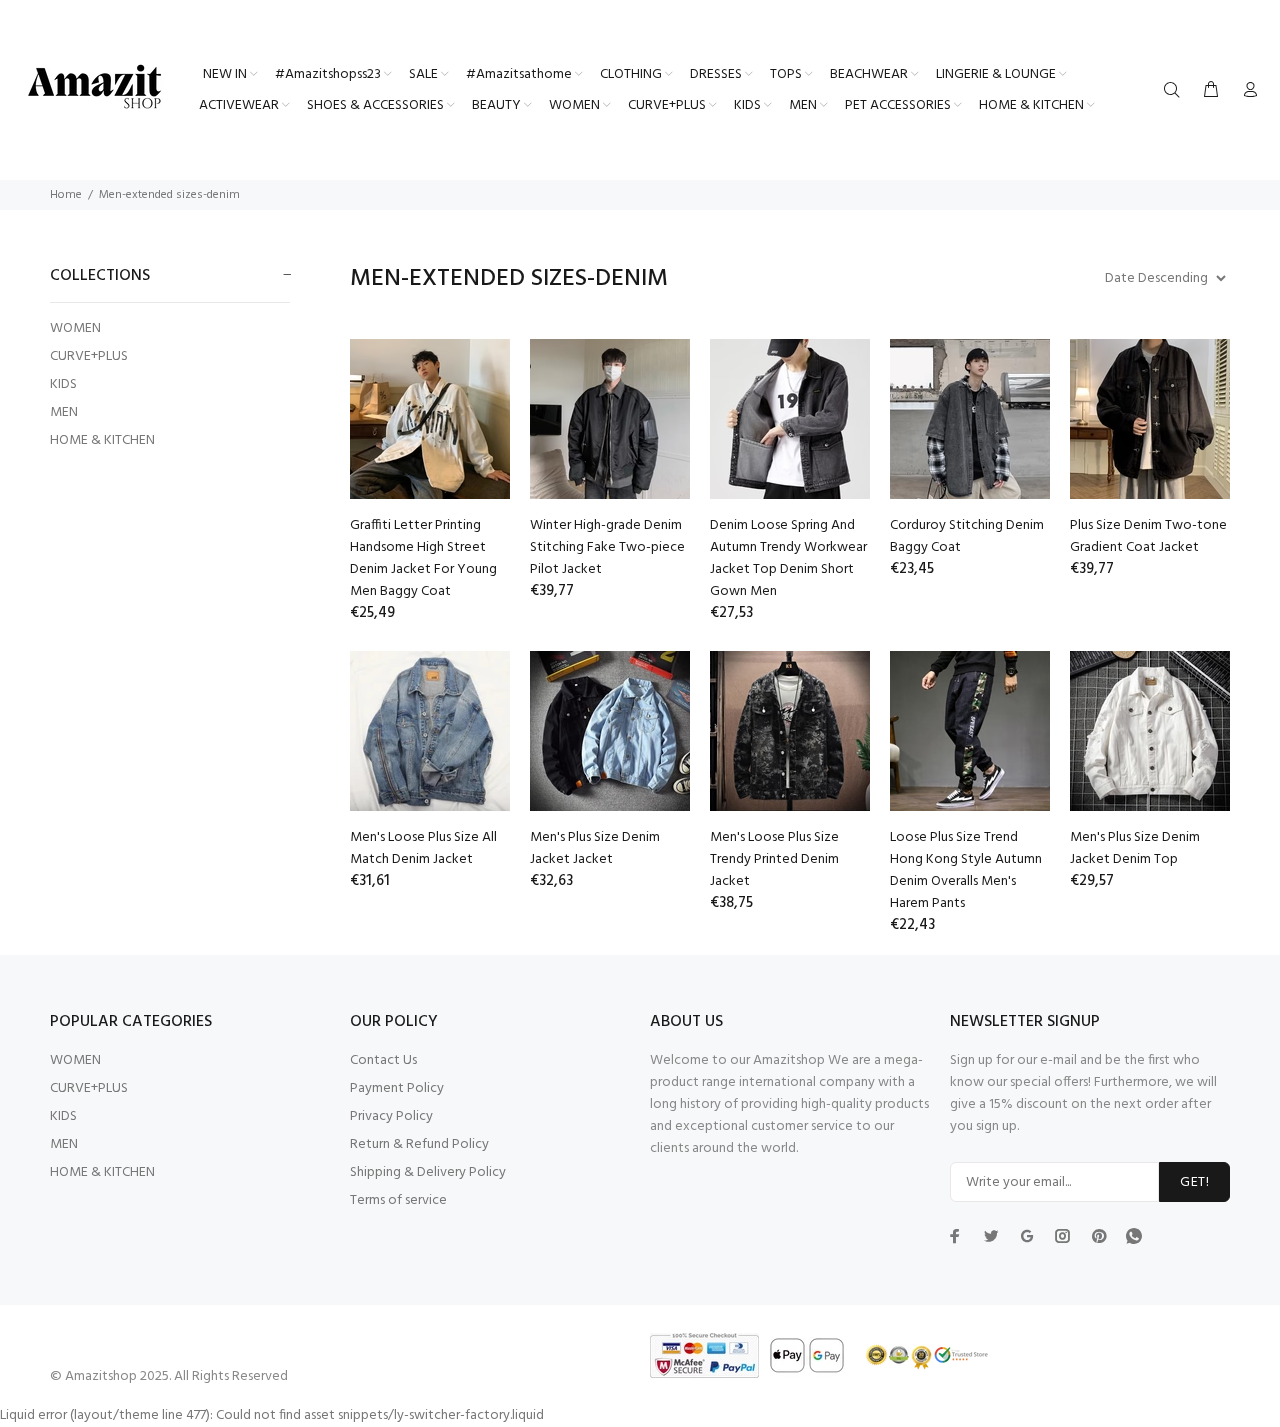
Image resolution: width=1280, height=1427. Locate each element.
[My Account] (1246, 91)
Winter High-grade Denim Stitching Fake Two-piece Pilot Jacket (607, 547)
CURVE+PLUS (89, 356)
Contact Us (383, 1060)
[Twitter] (955, 1236)
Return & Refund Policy (419, 1144)
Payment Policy (397, 1088)
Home (66, 195)
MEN (64, 412)
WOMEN (75, 328)
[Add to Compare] (477, 428)
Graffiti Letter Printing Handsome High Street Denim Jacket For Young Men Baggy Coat (423, 558)
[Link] (1134, 1235)
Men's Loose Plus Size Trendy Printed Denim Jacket (774, 859)
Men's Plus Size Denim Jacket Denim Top (1135, 848)
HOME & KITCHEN (102, 439)
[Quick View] (477, 372)
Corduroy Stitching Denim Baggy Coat (967, 536)
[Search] (1176, 91)
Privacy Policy (391, 1116)
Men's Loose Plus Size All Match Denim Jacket (423, 848)
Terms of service (398, 1200)
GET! (1194, 1182)
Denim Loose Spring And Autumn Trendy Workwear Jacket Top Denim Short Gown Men (788, 558)
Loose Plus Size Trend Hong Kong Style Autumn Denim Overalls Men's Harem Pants (966, 870)
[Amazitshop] (95, 88)
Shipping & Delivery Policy (428, 1172)
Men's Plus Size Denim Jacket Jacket (595, 848)
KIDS (63, 384)
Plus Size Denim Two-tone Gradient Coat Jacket (1148, 536)
